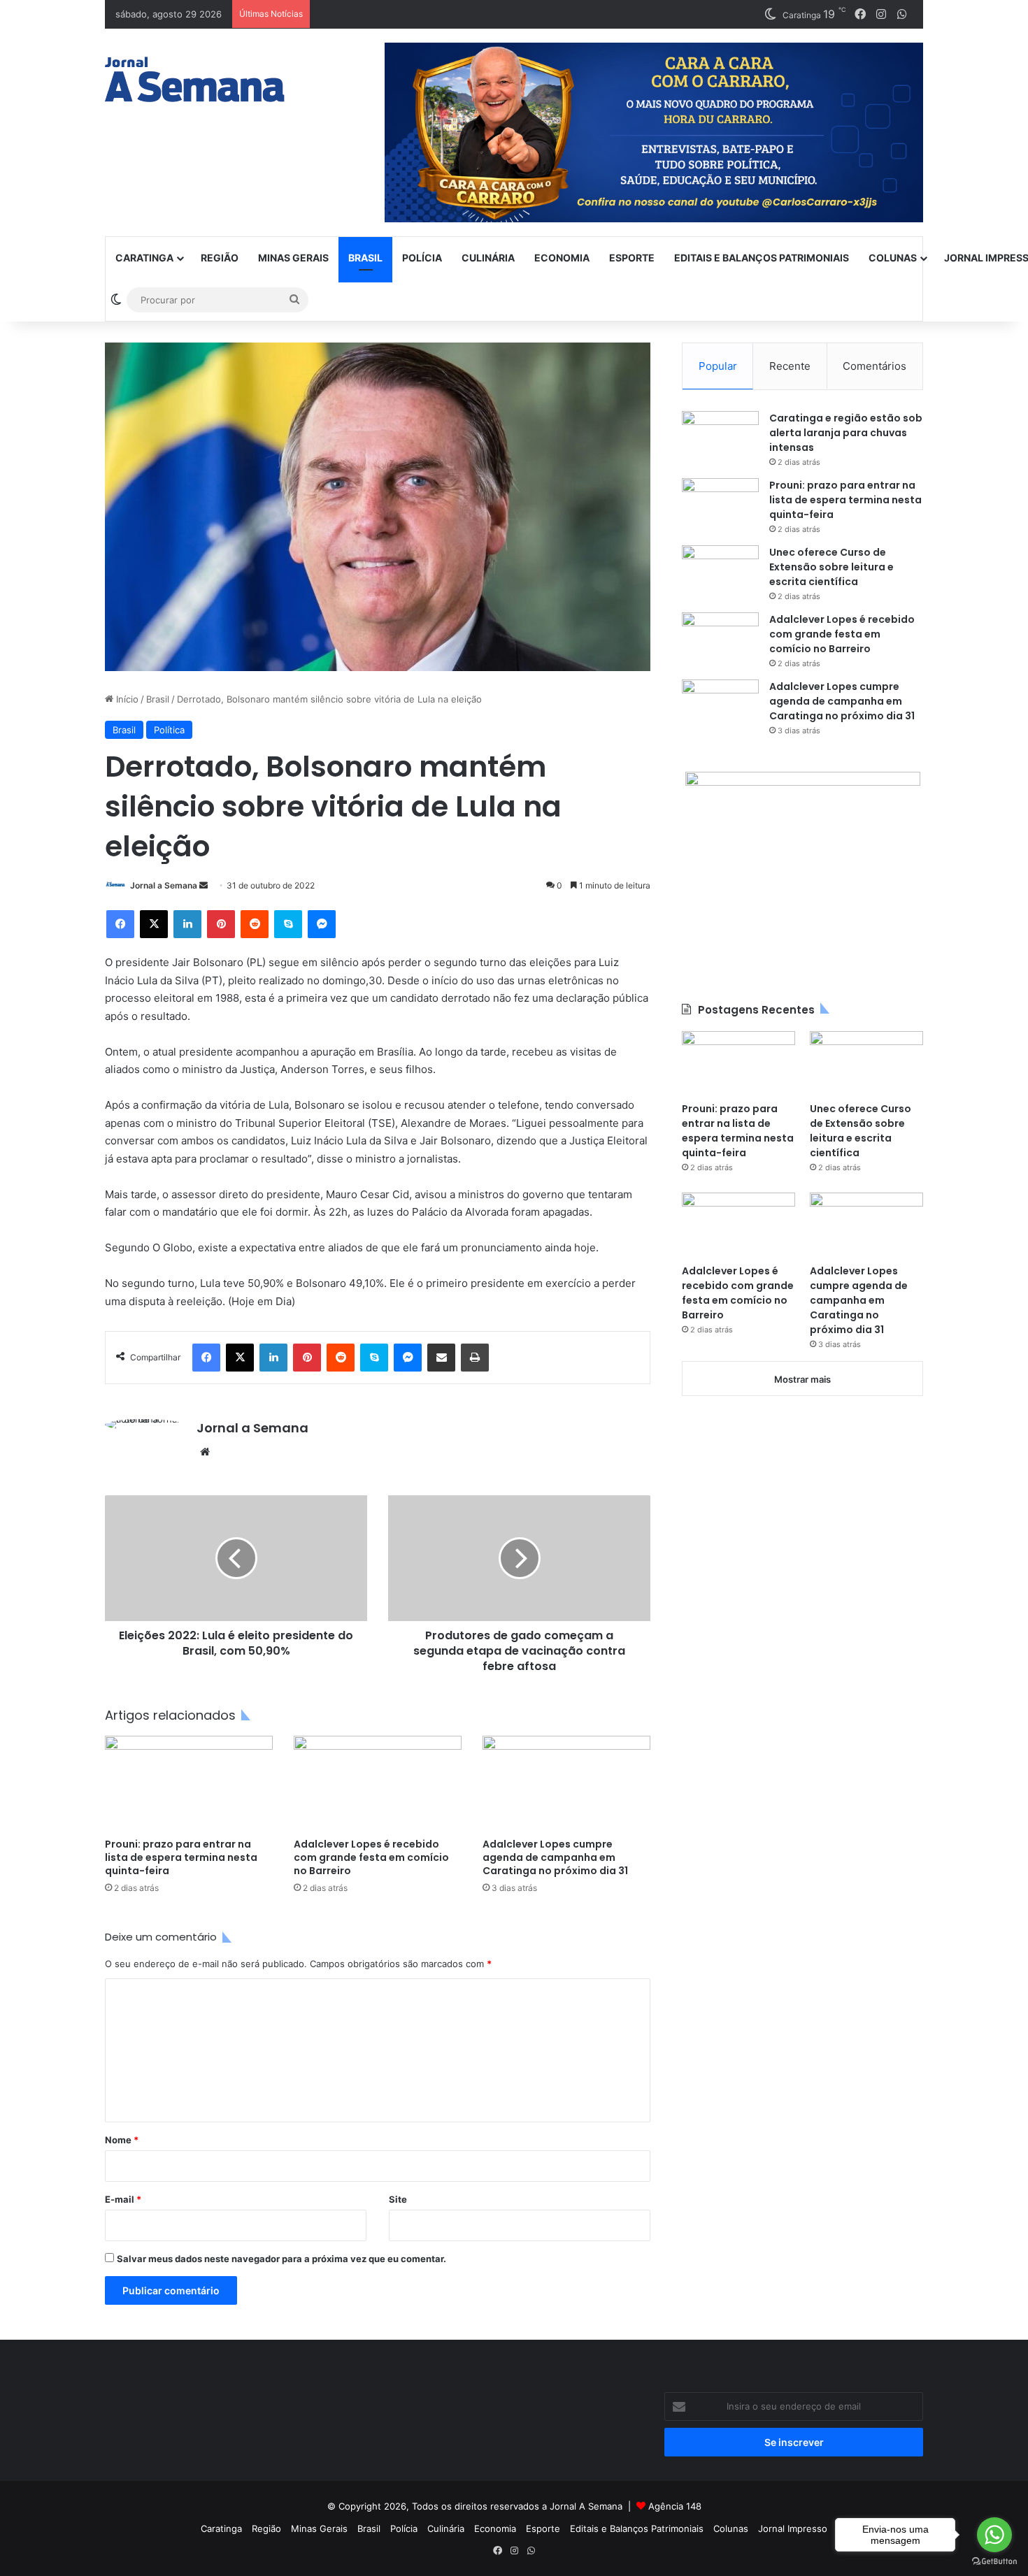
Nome (122, 2140)
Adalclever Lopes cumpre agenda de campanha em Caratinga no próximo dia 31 (555, 1857)
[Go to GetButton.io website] (994, 2562)
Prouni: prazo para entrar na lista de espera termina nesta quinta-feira (181, 1857)
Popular (718, 366)
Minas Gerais (293, 258)
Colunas (893, 258)
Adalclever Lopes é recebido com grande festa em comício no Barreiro (371, 1857)
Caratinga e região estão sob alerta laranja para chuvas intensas (846, 433)
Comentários (874, 366)
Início (126, 699)
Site (398, 2199)
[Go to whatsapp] (994, 2535)
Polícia (422, 258)
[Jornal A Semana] (195, 79)
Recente (790, 366)
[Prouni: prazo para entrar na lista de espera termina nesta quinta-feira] (189, 1783)
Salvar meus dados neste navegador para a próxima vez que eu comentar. (281, 2259)
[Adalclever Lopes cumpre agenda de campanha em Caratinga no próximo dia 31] (566, 1783)
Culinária (488, 258)
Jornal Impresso (793, 2528)
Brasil (365, 258)
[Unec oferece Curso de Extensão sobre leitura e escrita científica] (720, 571)
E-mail (123, 2199)
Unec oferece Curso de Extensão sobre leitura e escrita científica (831, 567)
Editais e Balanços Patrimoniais (762, 258)
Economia (562, 258)
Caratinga (144, 258)
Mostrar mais (802, 1379)
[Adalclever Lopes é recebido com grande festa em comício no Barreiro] (378, 1783)
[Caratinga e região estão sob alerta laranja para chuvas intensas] (720, 437)
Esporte (632, 258)
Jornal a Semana (164, 885)
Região (220, 258)
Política (169, 730)
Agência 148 (675, 2506)
